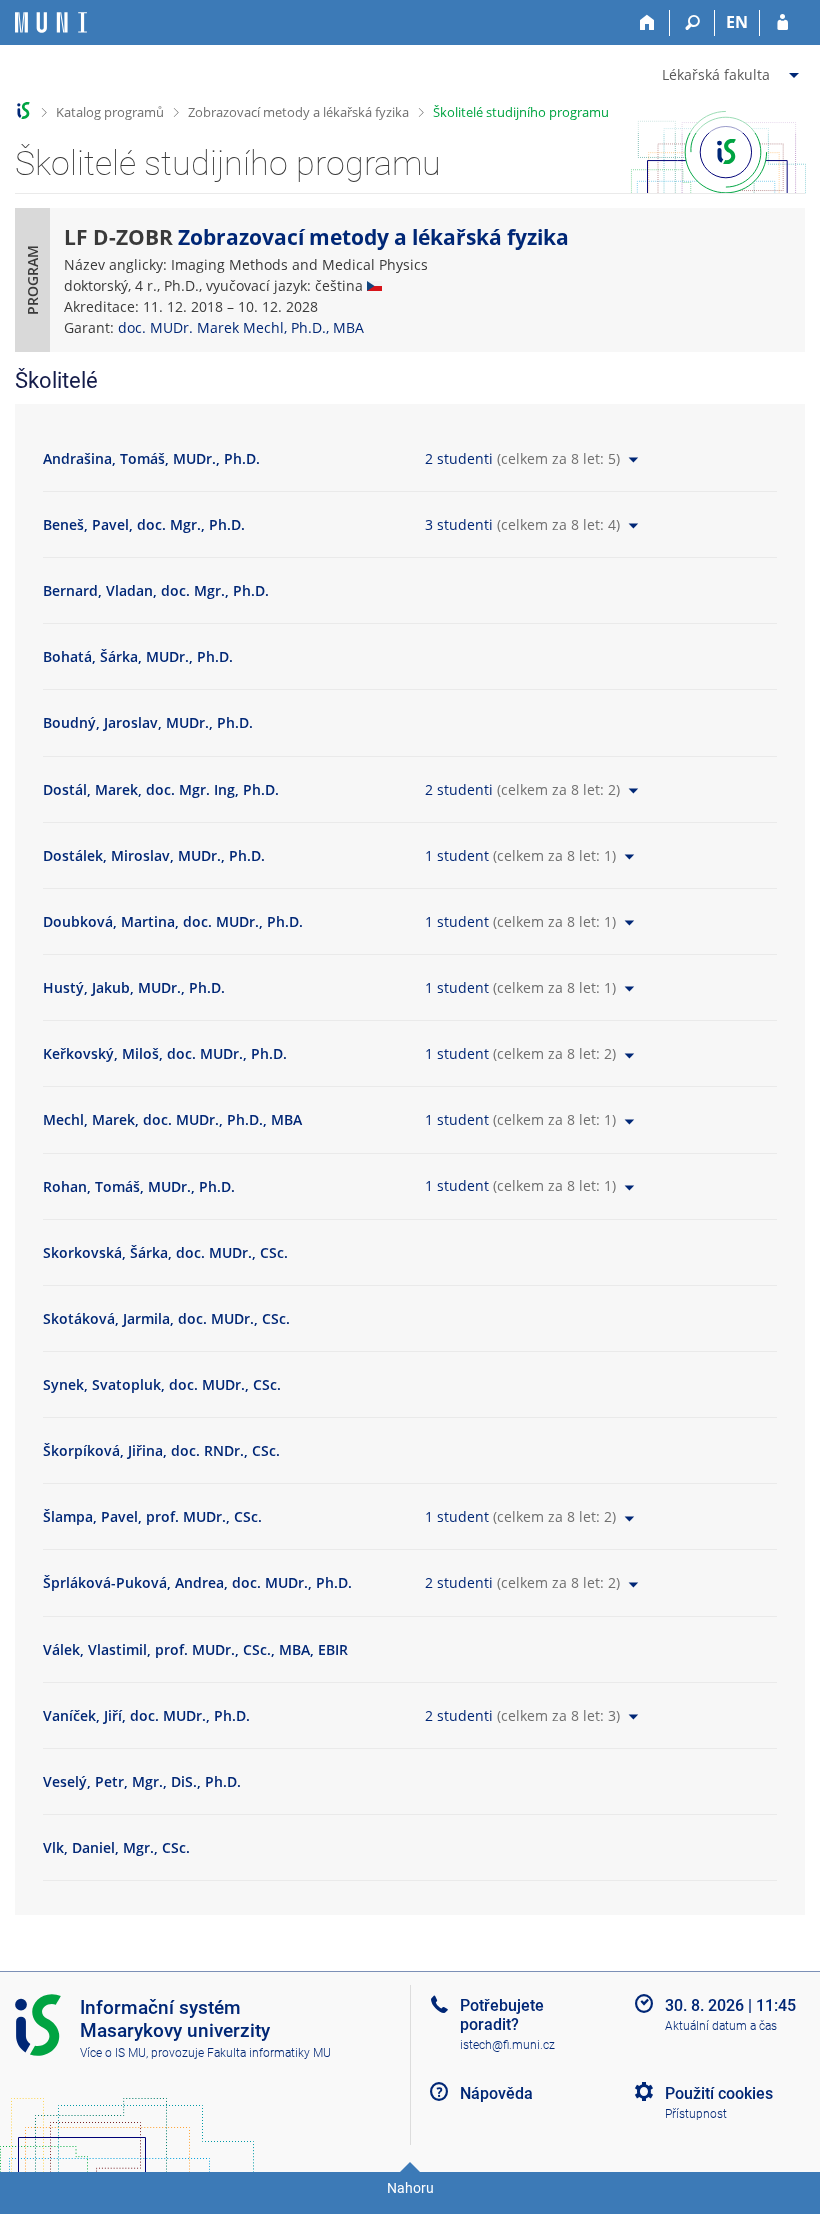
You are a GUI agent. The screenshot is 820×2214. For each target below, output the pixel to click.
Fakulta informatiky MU (269, 2053)
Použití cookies (719, 2093)
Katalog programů (110, 112)
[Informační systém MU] (23, 110)
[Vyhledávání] (692, 23)
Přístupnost (696, 2114)
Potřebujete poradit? (502, 2015)
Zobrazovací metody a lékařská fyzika (298, 112)
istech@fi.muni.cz (507, 2045)
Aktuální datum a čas (721, 2026)
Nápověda (496, 2093)
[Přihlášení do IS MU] (782, 23)
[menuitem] (733, 71)
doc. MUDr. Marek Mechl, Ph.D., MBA (241, 327)
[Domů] (647, 23)
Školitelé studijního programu (521, 112)
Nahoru (410, 2188)
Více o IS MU (113, 2053)
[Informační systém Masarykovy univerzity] (51, 22)
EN (737, 22)
